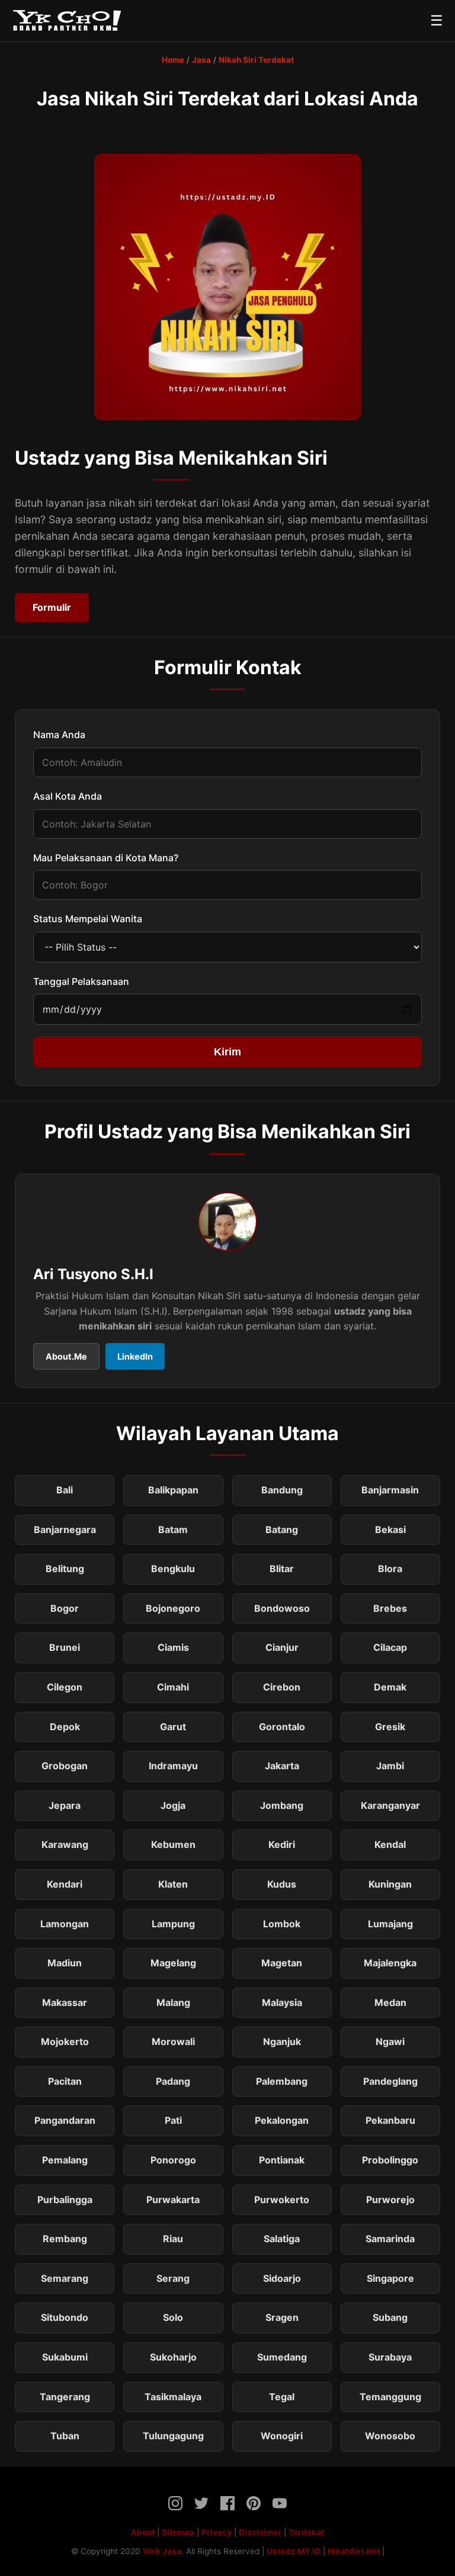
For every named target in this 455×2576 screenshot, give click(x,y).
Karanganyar (390, 1805)
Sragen (282, 2317)
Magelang (173, 1963)
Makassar (65, 2002)
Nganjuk (282, 2042)
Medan (390, 2002)
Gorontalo (282, 1727)
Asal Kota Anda (68, 796)
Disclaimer (260, 2532)
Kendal (390, 1844)
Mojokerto (65, 2042)
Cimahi (173, 1687)
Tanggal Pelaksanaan (81, 981)
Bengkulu (173, 1569)
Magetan (282, 1963)
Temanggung (390, 2397)
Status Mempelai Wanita (88, 919)
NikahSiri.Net (354, 2551)
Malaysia (282, 2002)
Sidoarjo (282, 2278)
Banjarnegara (65, 1529)
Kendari (65, 1884)
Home (173, 60)
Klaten (173, 1884)
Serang (173, 2278)
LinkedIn (135, 1356)
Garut (173, 1727)
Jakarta (282, 1766)
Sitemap (178, 2532)
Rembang (65, 2239)
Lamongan (65, 1924)
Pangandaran (65, 2120)
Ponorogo (173, 2160)
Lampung (173, 1924)
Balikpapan (173, 1490)
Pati (173, 2120)
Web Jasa (162, 2551)
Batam (173, 1529)
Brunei (65, 1647)
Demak (390, 1687)
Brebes (390, 1608)
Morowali (173, 2042)
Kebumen (173, 1844)
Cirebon (282, 1687)
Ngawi (390, 2042)
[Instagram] (175, 2506)
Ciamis (173, 1647)
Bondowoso (282, 1608)
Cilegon (65, 1687)
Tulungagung (173, 2436)
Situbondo (65, 2317)
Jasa (201, 60)
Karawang (65, 1844)
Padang (173, 2081)
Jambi (390, 1766)
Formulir (52, 607)
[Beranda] (67, 21)
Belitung (65, 1569)
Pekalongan (282, 2120)
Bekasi (390, 1529)
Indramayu (173, 1766)
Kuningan (390, 1884)
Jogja (173, 1805)
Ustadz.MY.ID (294, 2551)
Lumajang (390, 1924)
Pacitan (65, 2081)
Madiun (65, 1963)
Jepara (65, 1805)
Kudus (282, 1884)
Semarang (65, 2278)
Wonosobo (390, 2436)
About (143, 2532)
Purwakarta (173, 2200)
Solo (173, 2317)
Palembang (282, 2081)
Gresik (390, 1727)
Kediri (282, 1844)
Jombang (282, 1805)
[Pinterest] (254, 2506)
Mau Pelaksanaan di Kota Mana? (106, 858)
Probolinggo (390, 2160)
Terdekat (306, 2532)
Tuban (65, 2436)
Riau (173, 2239)
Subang (390, 2317)
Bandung (282, 1490)
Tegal (282, 2397)
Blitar (282, 1569)
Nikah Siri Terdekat (256, 60)
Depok (65, 1727)
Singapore (390, 2278)
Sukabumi (65, 2357)
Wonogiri (282, 2436)
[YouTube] (280, 2506)
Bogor (65, 1608)
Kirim (227, 1052)
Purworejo (390, 2200)
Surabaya (390, 2357)
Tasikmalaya (173, 2397)
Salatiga (282, 2239)
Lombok (282, 1924)
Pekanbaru (390, 2120)
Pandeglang (390, 2081)
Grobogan (65, 1766)
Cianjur (282, 1647)
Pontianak (282, 2160)
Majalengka (390, 1963)
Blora (390, 1569)
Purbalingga (65, 2200)
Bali (65, 1490)
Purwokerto (282, 2200)
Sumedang (282, 2357)
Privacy (217, 2532)
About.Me (66, 1356)
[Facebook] (227, 2506)
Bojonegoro (173, 1608)
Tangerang (65, 2397)
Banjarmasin (390, 1490)
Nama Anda (59, 735)
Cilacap (390, 1647)
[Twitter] (201, 2506)
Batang (282, 1529)
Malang (173, 2002)
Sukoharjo (173, 2357)
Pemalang (65, 2160)
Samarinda (390, 2239)
